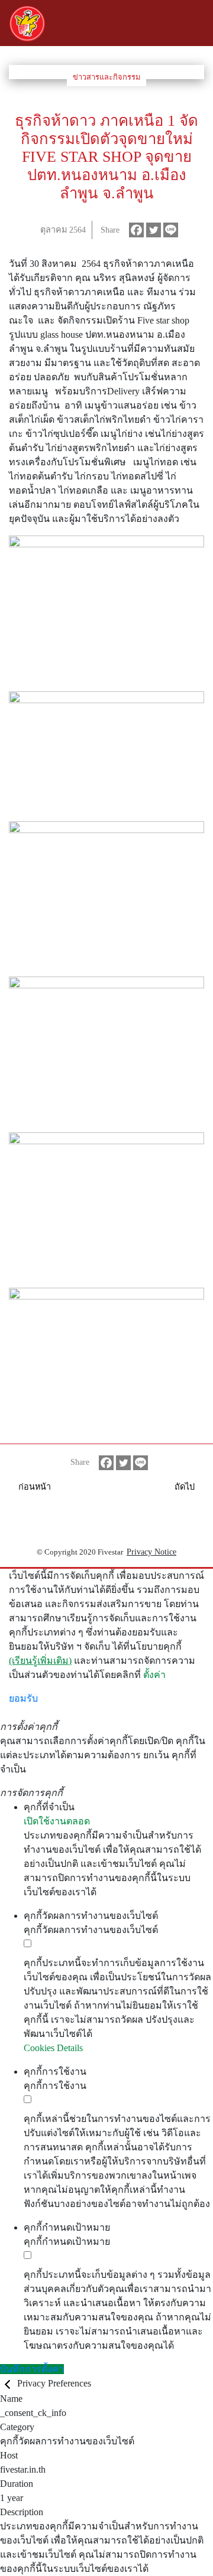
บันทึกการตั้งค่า (32, 2369)
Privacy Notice (151, 1552)
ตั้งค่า (154, 1675)
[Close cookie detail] (9, 2383)
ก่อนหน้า (35, 1487)
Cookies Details (53, 2048)
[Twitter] (154, 230)
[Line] (171, 230)
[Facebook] (136, 230)
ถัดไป (185, 1487)
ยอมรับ (23, 1698)
